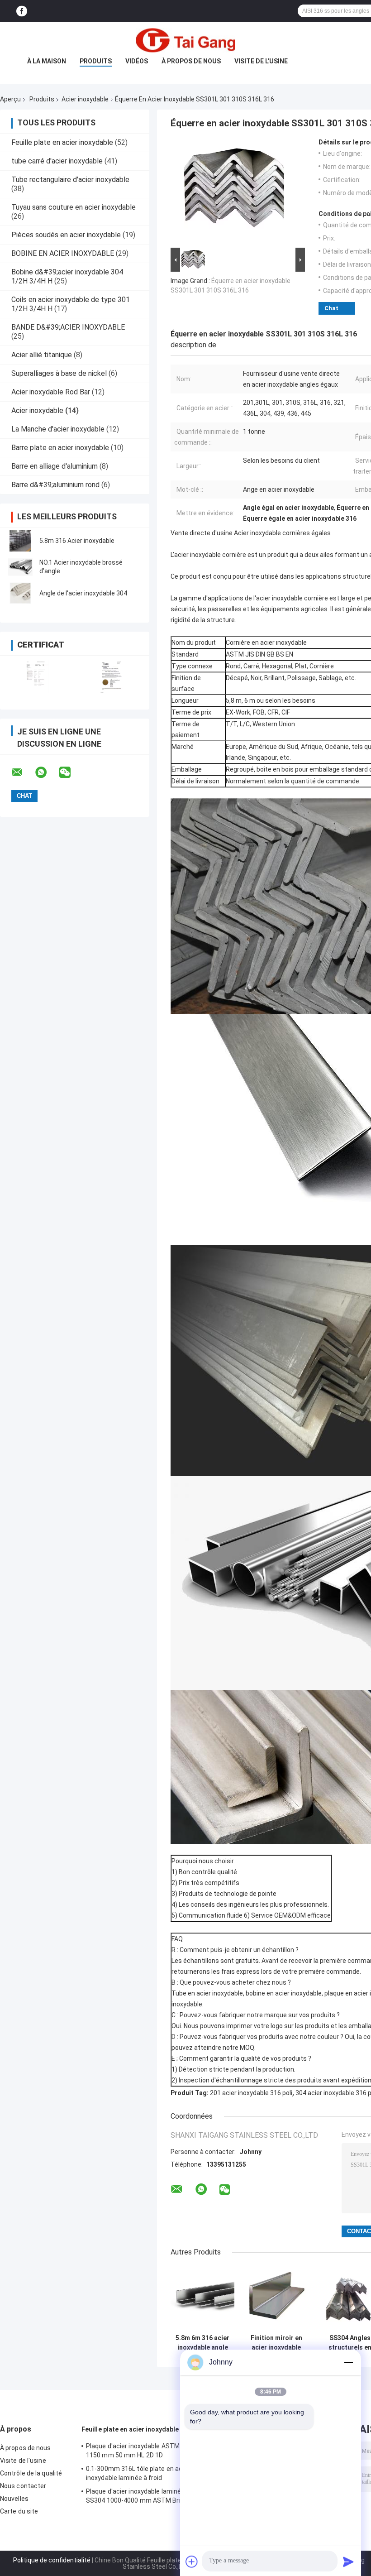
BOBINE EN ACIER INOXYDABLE (63, 253)
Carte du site (19, 2511)
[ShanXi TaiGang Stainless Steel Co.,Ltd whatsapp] (47, 772)
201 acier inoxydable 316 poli (251, 2093)
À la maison (47, 61)
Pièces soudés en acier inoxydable (66, 235)
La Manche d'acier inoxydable (58, 429)
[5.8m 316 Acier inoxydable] (20, 541)
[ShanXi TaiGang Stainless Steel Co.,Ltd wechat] (71, 772)
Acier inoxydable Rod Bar (51, 392)
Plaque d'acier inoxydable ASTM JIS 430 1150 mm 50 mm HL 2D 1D (144, 2451)
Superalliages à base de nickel (59, 373)
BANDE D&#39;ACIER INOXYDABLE (68, 327)
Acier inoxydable (85, 99)
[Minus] (348, 2362)
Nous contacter (23, 2486)
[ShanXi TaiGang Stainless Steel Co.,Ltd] (185, 40)
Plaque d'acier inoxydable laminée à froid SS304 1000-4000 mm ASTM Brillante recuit (145, 2497)
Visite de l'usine (261, 61)
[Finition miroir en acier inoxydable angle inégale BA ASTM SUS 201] (276, 2298)
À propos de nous (191, 61)
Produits (96, 61)
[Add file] (192, 2562)
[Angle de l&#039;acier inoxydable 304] (20, 593)
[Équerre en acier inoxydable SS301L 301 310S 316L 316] (234, 192)
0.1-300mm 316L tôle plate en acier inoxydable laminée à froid (138, 2473)
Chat (331, 308)
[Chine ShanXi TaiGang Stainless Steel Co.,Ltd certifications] (37, 677)
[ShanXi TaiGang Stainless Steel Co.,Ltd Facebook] (22, 11)
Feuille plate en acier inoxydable (62, 142)
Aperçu (10, 99)
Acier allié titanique (42, 355)
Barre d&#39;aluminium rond (55, 485)
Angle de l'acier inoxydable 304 (83, 593)
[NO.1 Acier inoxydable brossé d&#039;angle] (20, 567)
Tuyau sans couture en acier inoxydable (74, 207)
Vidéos (137, 61)
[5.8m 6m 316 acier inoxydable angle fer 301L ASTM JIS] (202, 2298)
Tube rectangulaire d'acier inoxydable (70, 180)
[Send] (348, 2562)
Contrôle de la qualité (31, 2473)
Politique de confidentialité (52, 2560)
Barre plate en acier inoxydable (60, 448)
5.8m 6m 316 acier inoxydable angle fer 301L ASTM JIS (202, 2343)
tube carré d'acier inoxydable (57, 161)
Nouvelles (14, 2499)
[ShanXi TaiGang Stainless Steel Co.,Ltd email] (23, 772)
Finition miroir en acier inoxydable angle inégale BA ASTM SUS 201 (276, 2343)
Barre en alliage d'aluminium (55, 466)
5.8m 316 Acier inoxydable (77, 541)
